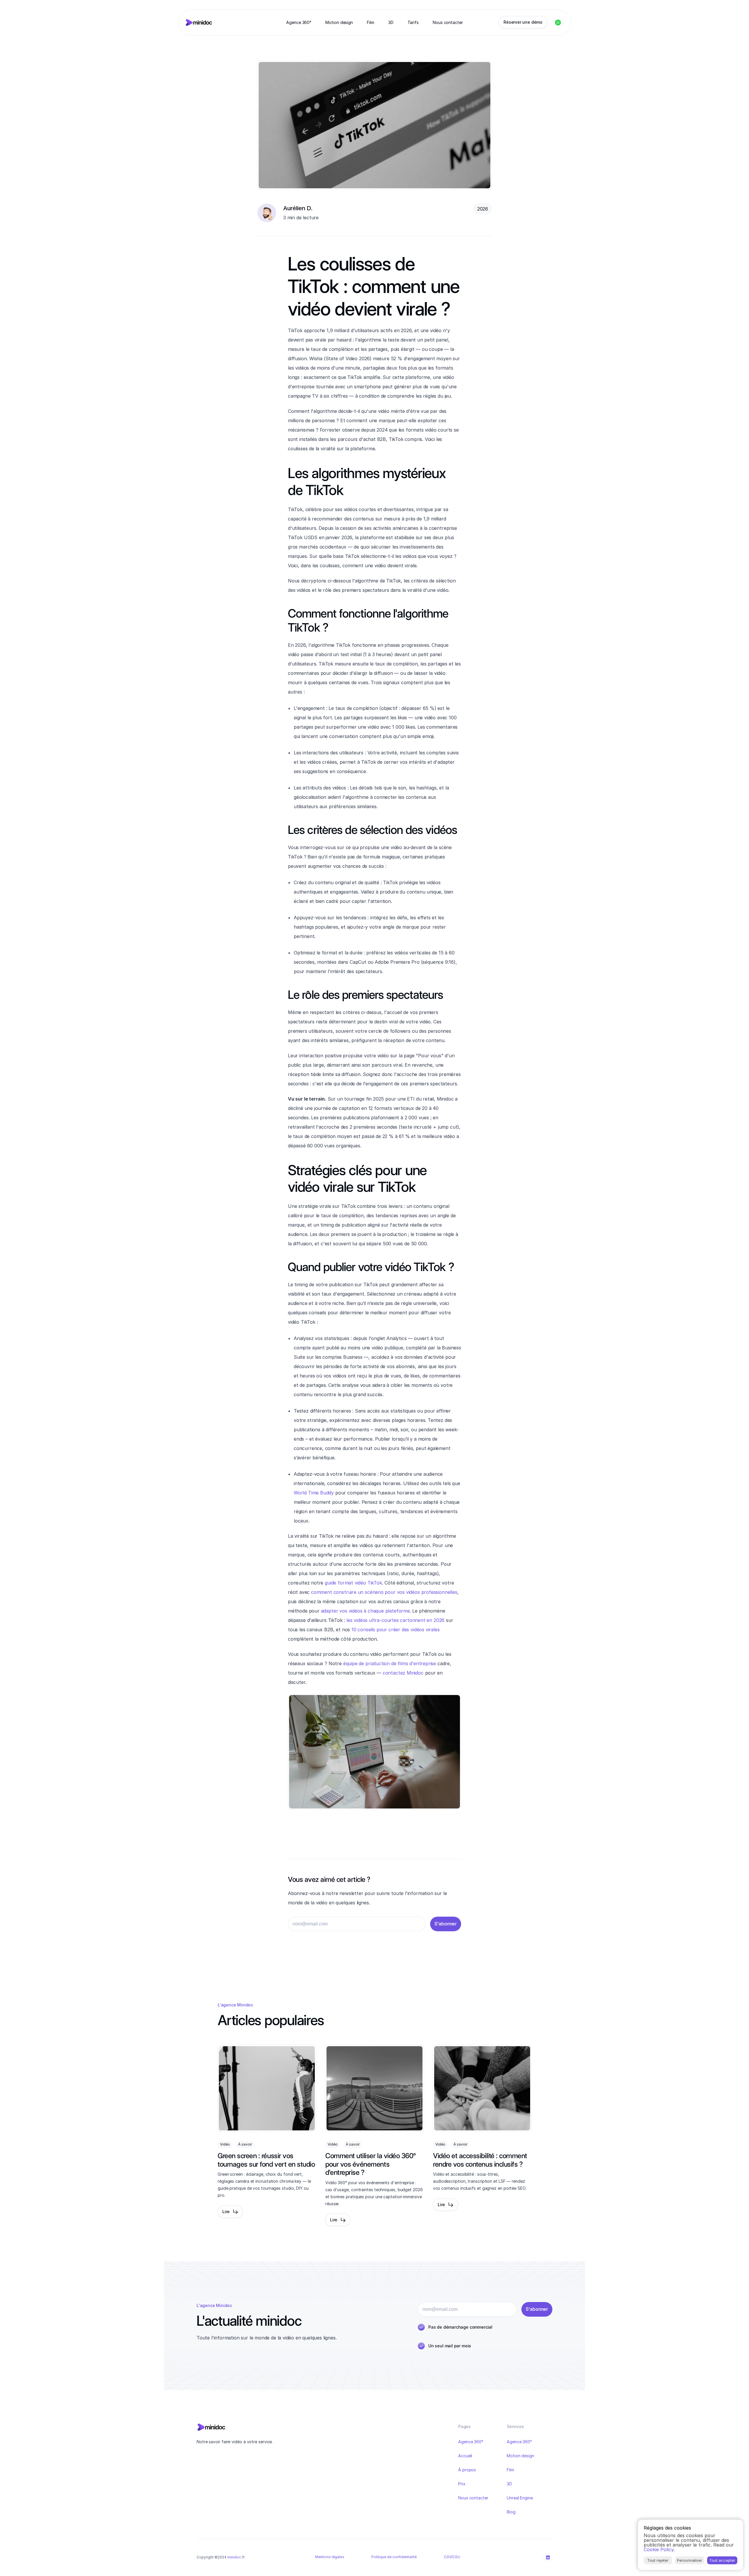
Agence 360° (471, 2442)
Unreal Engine (520, 2498)
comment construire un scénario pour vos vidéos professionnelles (384, 1592)
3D (509, 2484)
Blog (511, 2512)
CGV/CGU (452, 2557)
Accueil (465, 2456)
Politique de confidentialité (394, 2557)
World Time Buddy (314, 1493)
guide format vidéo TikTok (353, 1583)
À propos (467, 2470)
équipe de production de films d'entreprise (390, 1663)
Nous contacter (473, 2498)
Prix (462, 2484)
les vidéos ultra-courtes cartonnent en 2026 (395, 1620)
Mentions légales (330, 2557)
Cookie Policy (659, 2549)
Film (510, 2470)
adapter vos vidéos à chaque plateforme (365, 1611)
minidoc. (235, 2557)
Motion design (520, 2456)
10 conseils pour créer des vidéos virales (396, 1630)
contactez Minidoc (403, 1673)
